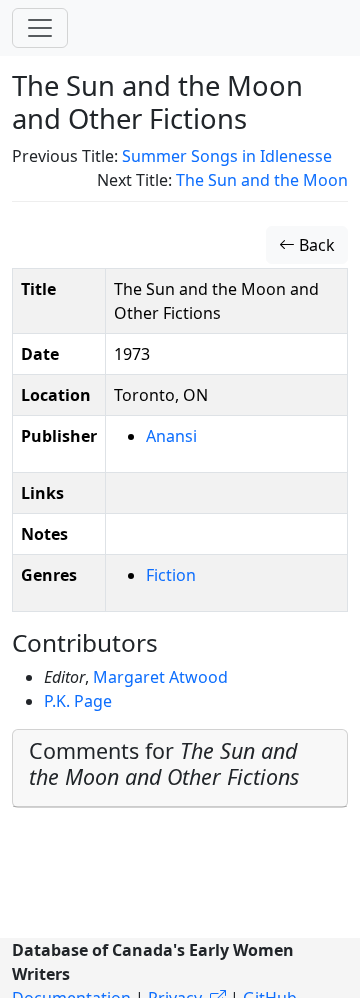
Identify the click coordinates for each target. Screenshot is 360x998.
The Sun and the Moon (262, 180)
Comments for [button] (164, 763)
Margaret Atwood (160, 677)
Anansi (171, 436)
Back (315, 245)
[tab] (180, 768)
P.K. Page (78, 701)
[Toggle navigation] (40, 28)
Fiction (171, 575)
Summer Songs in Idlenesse (227, 156)
